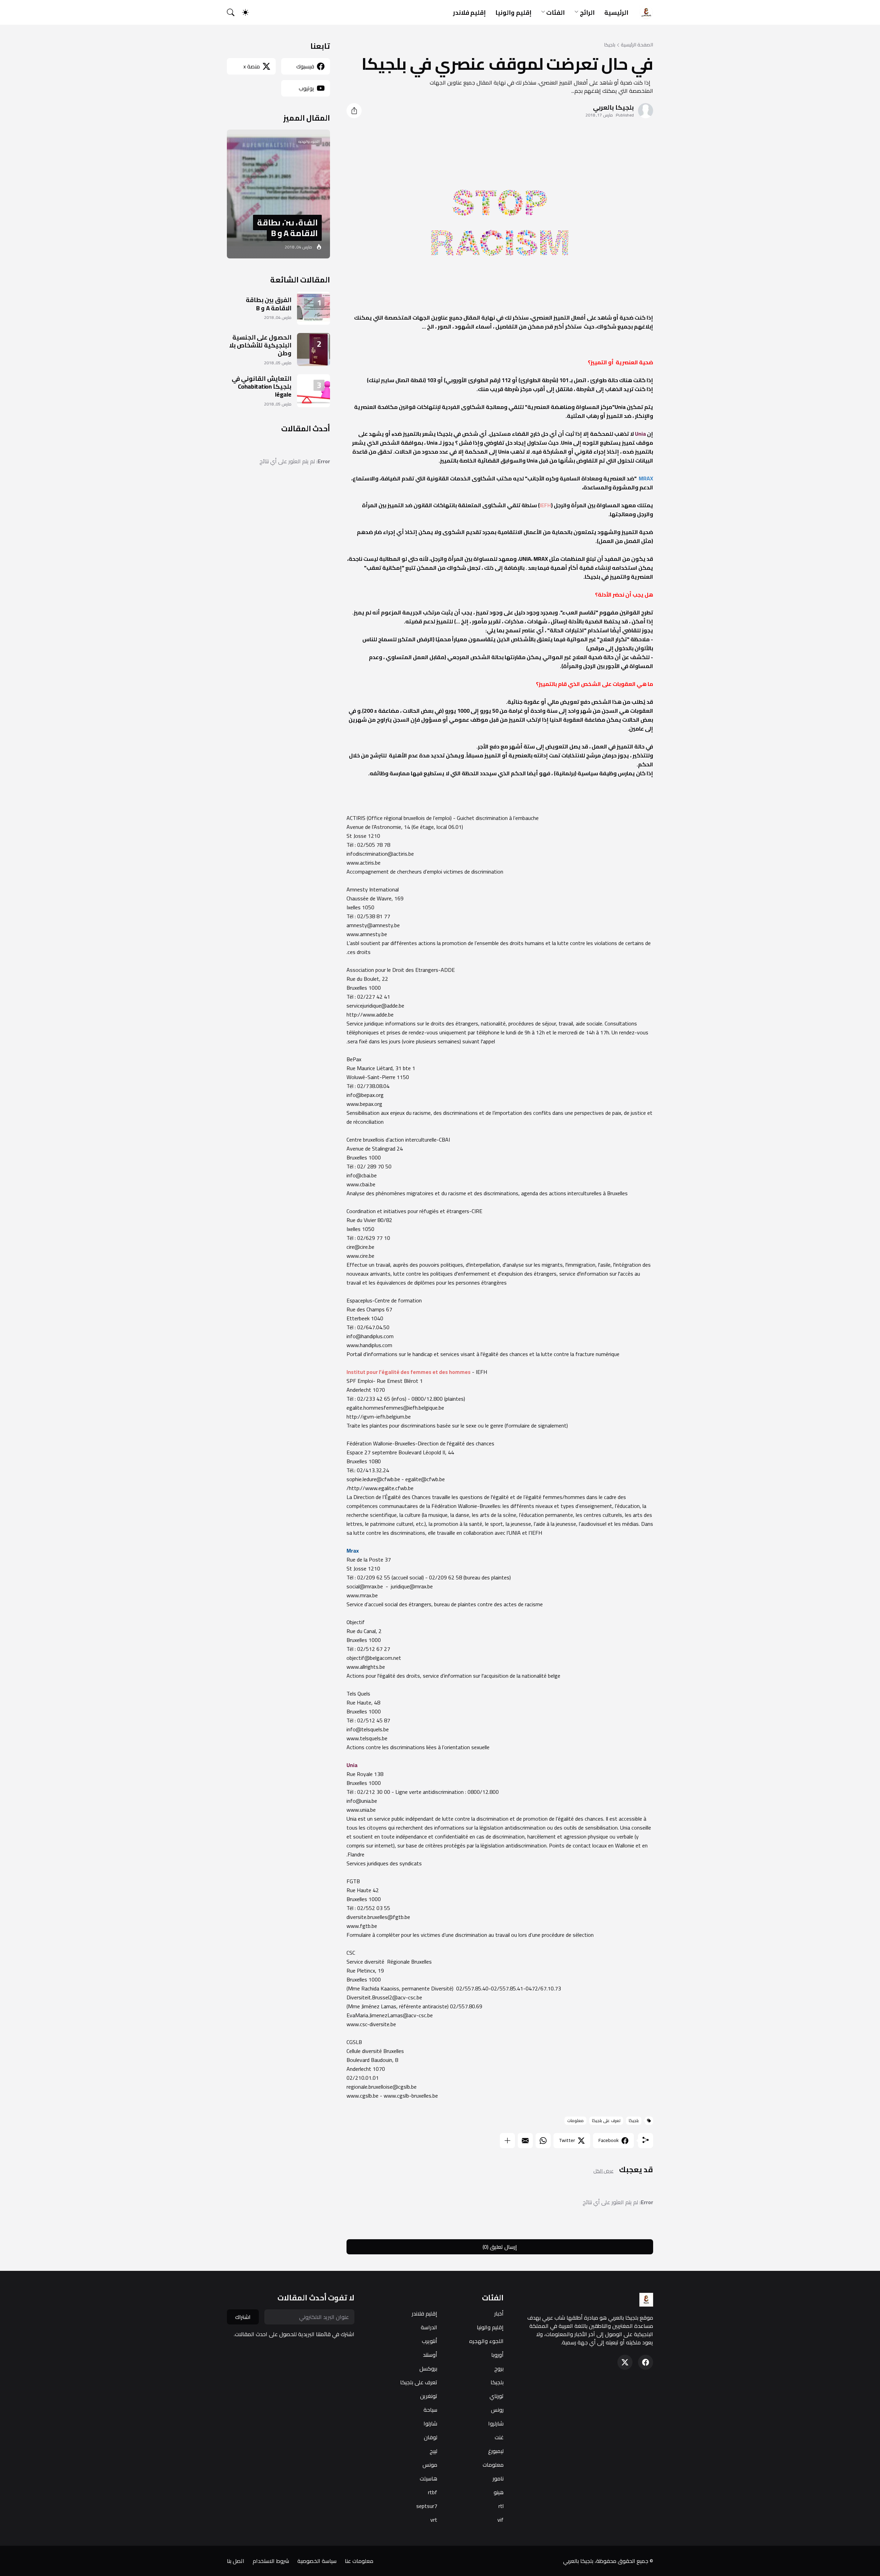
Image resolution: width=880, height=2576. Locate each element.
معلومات (575, 2120)
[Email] (525, 2141)
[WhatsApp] (543, 2141)
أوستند (430, 2355)
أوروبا (497, 2355)
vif (500, 2520)
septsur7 (427, 2506)
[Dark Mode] (249, 12)
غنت (499, 2437)
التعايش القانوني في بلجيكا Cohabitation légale (262, 387)
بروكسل (428, 2368)
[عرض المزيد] (507, 2141)
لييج (433, 2451)
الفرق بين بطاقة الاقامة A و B (269, 304)
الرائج (587, 13)
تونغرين (429, 2396)
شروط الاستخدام (271, 2561)
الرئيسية (616, 13)
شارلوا (430, 2423)
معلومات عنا (359, 2561)
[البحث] (234, 12)
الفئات (555, 13)
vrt (434, 2520)
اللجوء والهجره (486, 2341)
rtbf (433, 2492)
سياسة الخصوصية (317, 2561)
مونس (430, 2465)
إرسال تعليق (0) (500, 2247)
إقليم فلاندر (470, 13)
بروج (499, 2368)
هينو (499, 2492)
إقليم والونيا (513, 13)
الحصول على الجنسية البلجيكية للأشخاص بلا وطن (260, 345)
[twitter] (625, 2362)
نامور (498, 2478)
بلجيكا (610, 45)
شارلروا (496, 2423)
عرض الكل (603, 2171)
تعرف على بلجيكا (606, 2120)
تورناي (497, 2396)
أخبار (499, 2313)
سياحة (430, 2410)
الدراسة (429, 2327)
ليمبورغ (496, 2451)
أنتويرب (430, 2341)
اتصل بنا (236, 2561)
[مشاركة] (354, 111)
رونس (497, 2410)
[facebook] (646, 2362)
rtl (501, 2506)
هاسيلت (428, 2478)
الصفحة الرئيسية (637, 45)
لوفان (431, 2437)
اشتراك (243, 2317)
